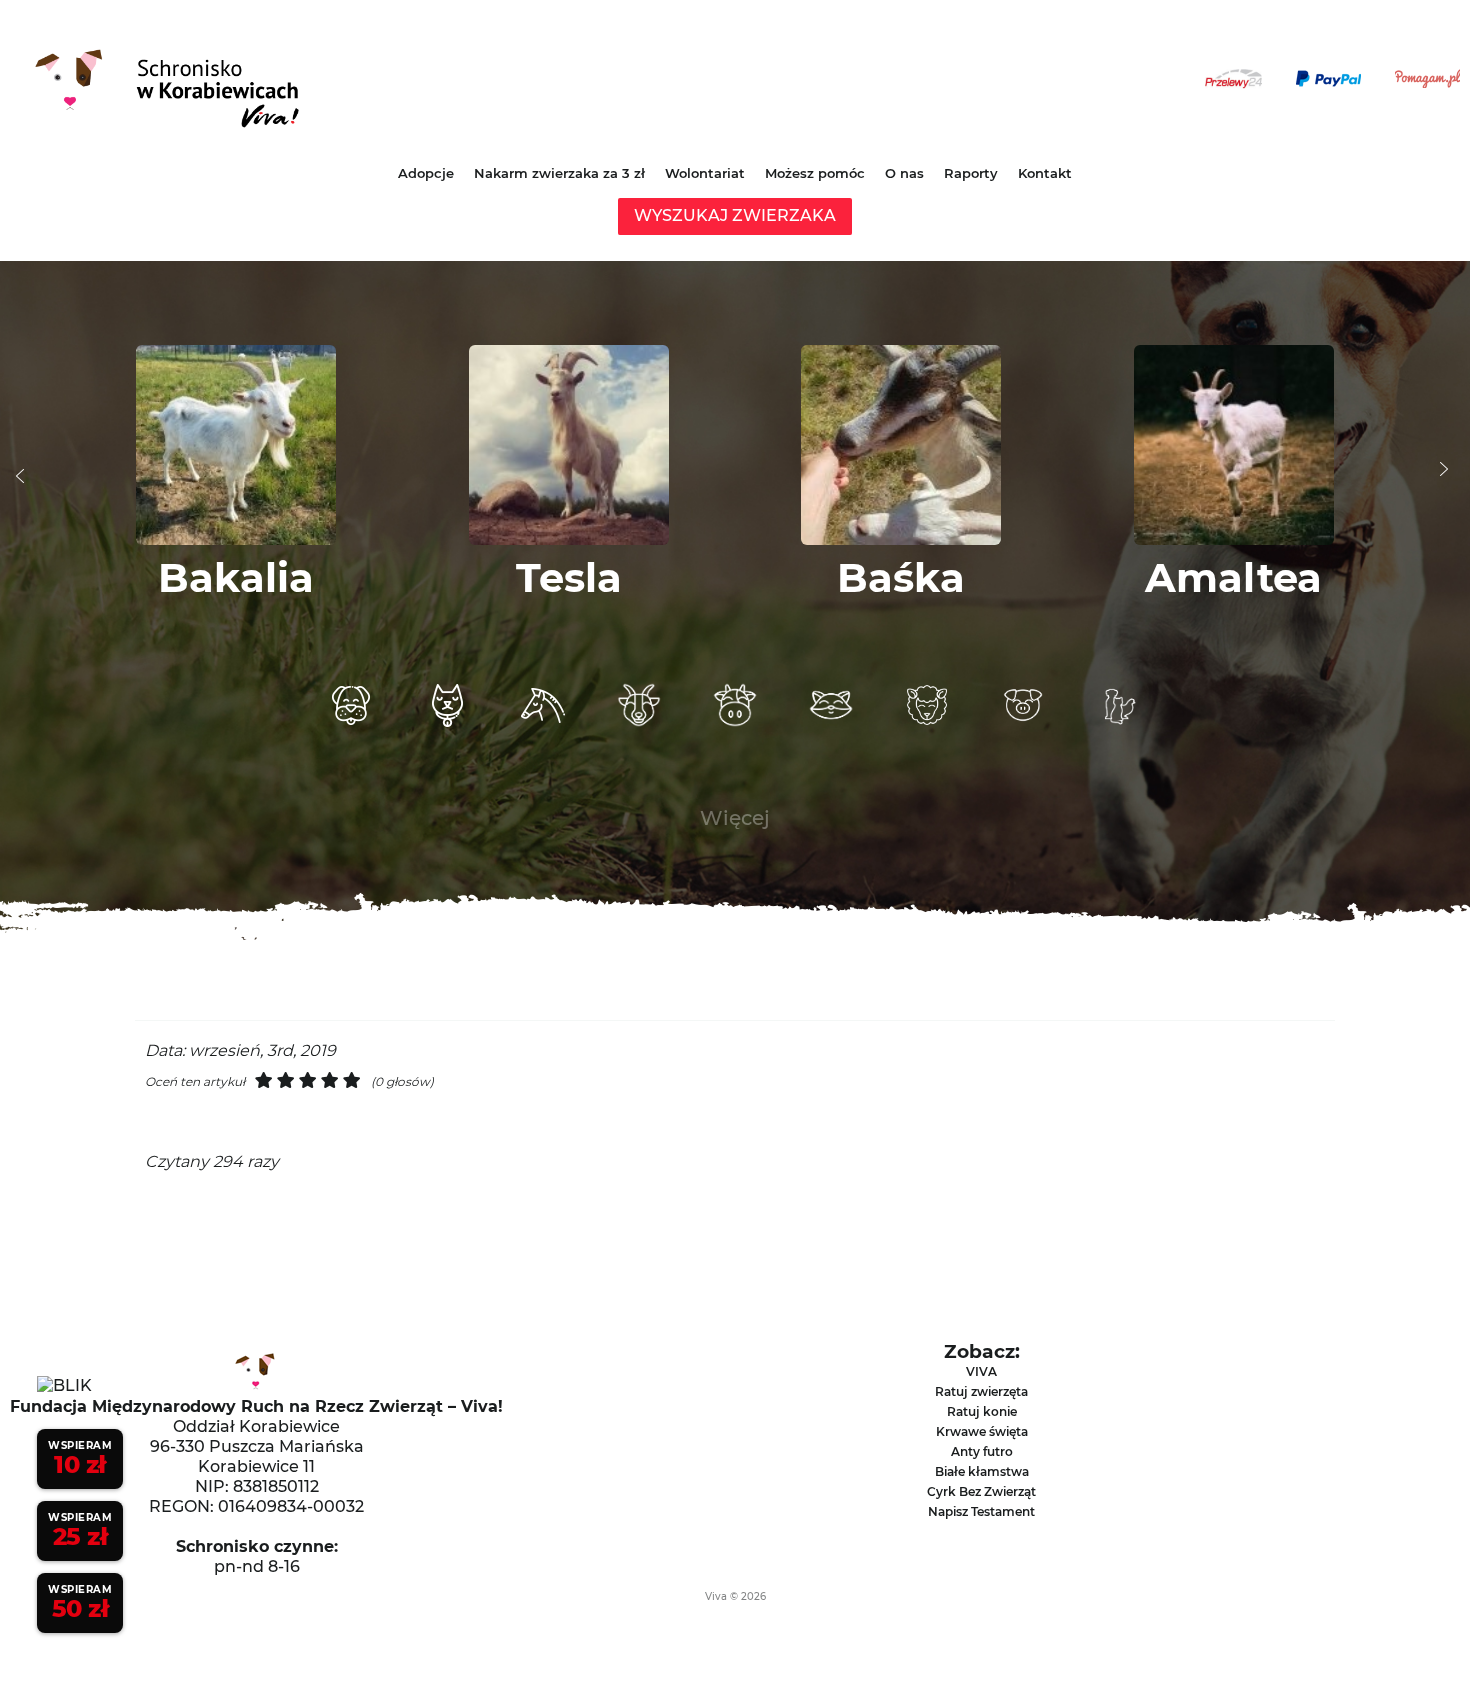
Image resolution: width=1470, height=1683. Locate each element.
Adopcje (426, 173)
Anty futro (982, 1451)
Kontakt (1045, 173)
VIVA (981, 1371)
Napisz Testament (981, 1511)
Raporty (971, 173)
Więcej (735, 818)
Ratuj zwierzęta (981, 1391)
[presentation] (20, 476)
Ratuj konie (982, 1411)
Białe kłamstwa (982, 1471)
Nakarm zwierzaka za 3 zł (559, 173)
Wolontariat (705, 173)
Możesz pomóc (815, 173)
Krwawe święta (982, 1431)
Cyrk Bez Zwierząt (981, 1491)
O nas (904, 173)
